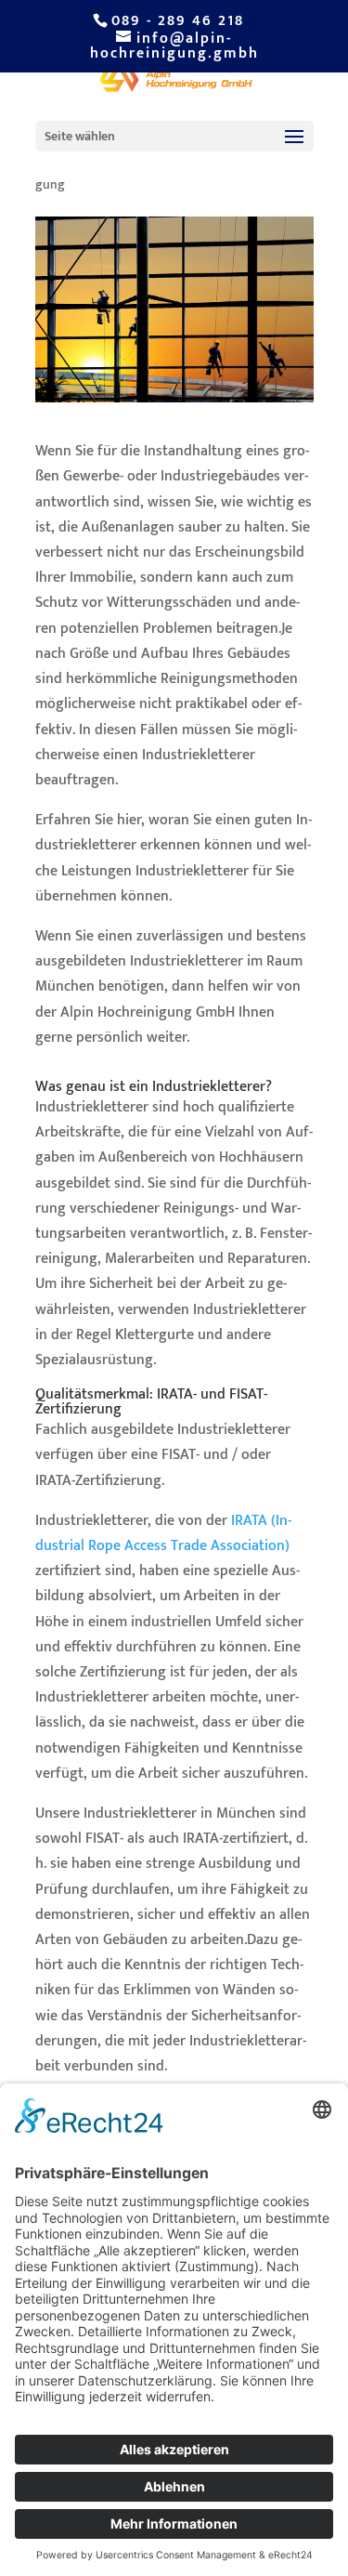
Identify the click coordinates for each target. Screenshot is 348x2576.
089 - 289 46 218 (178, 21)
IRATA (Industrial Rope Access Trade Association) (163, 1533)
